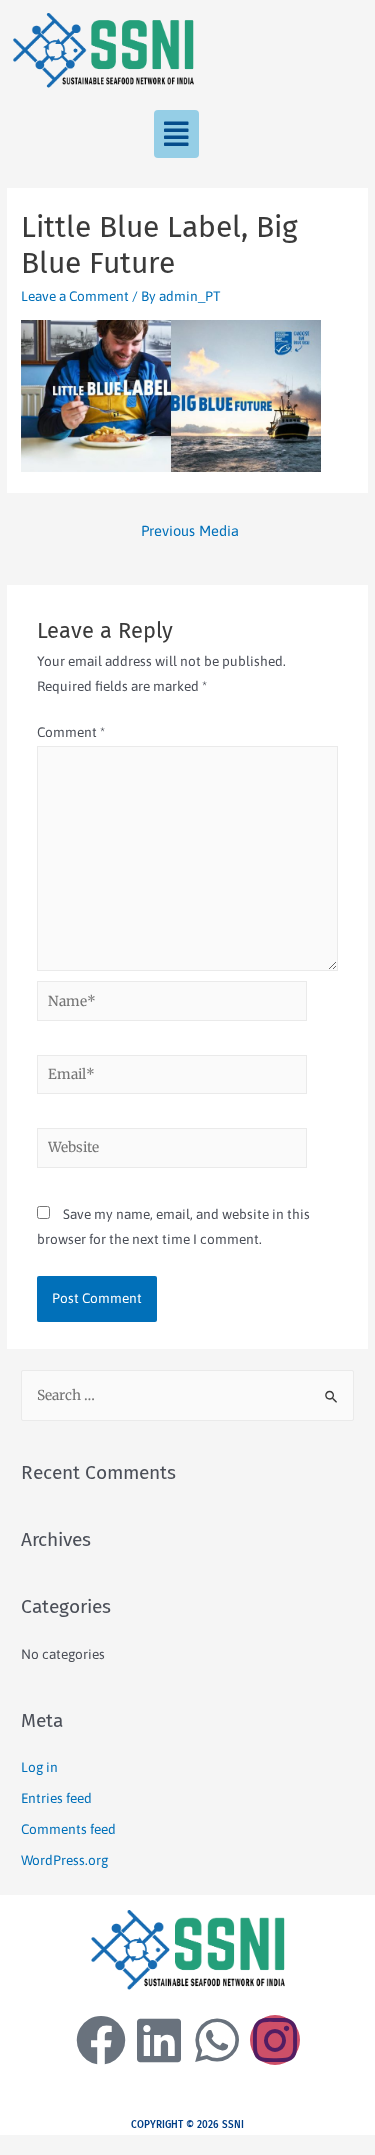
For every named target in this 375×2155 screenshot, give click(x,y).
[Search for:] (187, 1395)
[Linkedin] (159, 2040)
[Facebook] (101, 2040)
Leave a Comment (75, 296)
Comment (71, 732)
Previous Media (190, 530)
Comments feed (68, 1829)
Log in (39, 1767)
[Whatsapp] (217, 2040)
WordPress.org (64, 1860)
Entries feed (56, 1798)
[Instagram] (275, 2040)
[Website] (172, 1151)
